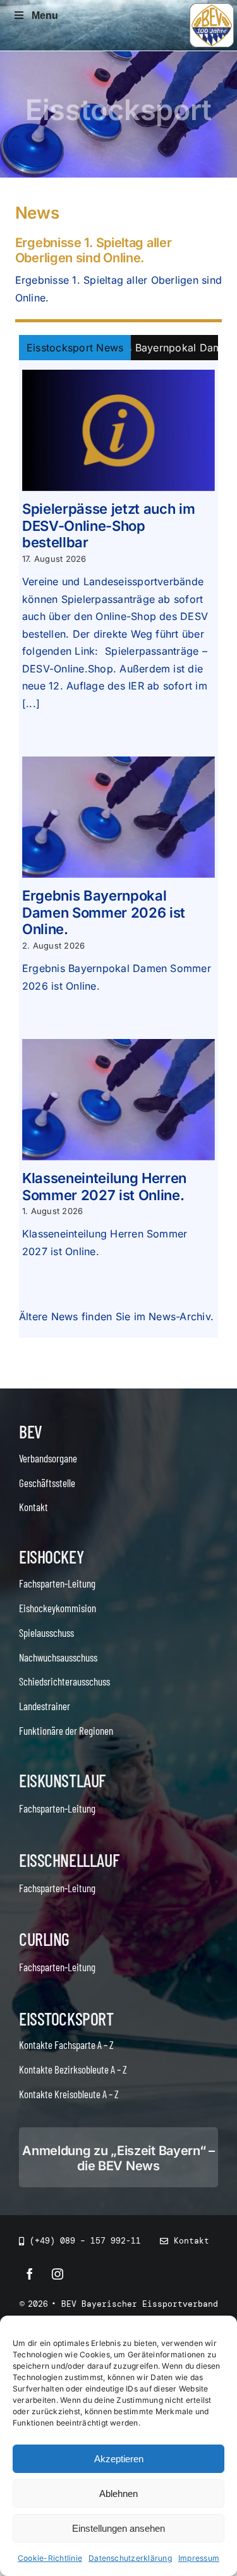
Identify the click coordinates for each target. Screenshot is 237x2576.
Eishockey (51, 1557)
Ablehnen (118, 2494)
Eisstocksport (66, 2019)
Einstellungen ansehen (118, 2528)
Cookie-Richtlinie (50, 2558)
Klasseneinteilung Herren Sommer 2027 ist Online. (104, 1186)
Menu (45, 15)
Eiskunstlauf (62, 1780)
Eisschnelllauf (69, 1860)
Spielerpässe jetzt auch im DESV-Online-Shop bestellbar (108, 526)
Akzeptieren (119, 2459)
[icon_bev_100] (212, 8)
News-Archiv (179, 1316)
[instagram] (58, 2274)
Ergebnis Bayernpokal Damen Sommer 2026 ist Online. (104, 912)
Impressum (199, 2558)
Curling (44, 1939)
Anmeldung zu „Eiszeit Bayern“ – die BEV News (118, 2158)
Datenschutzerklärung (130, 2558)
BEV (31, 1431)
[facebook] (30, 2274)
